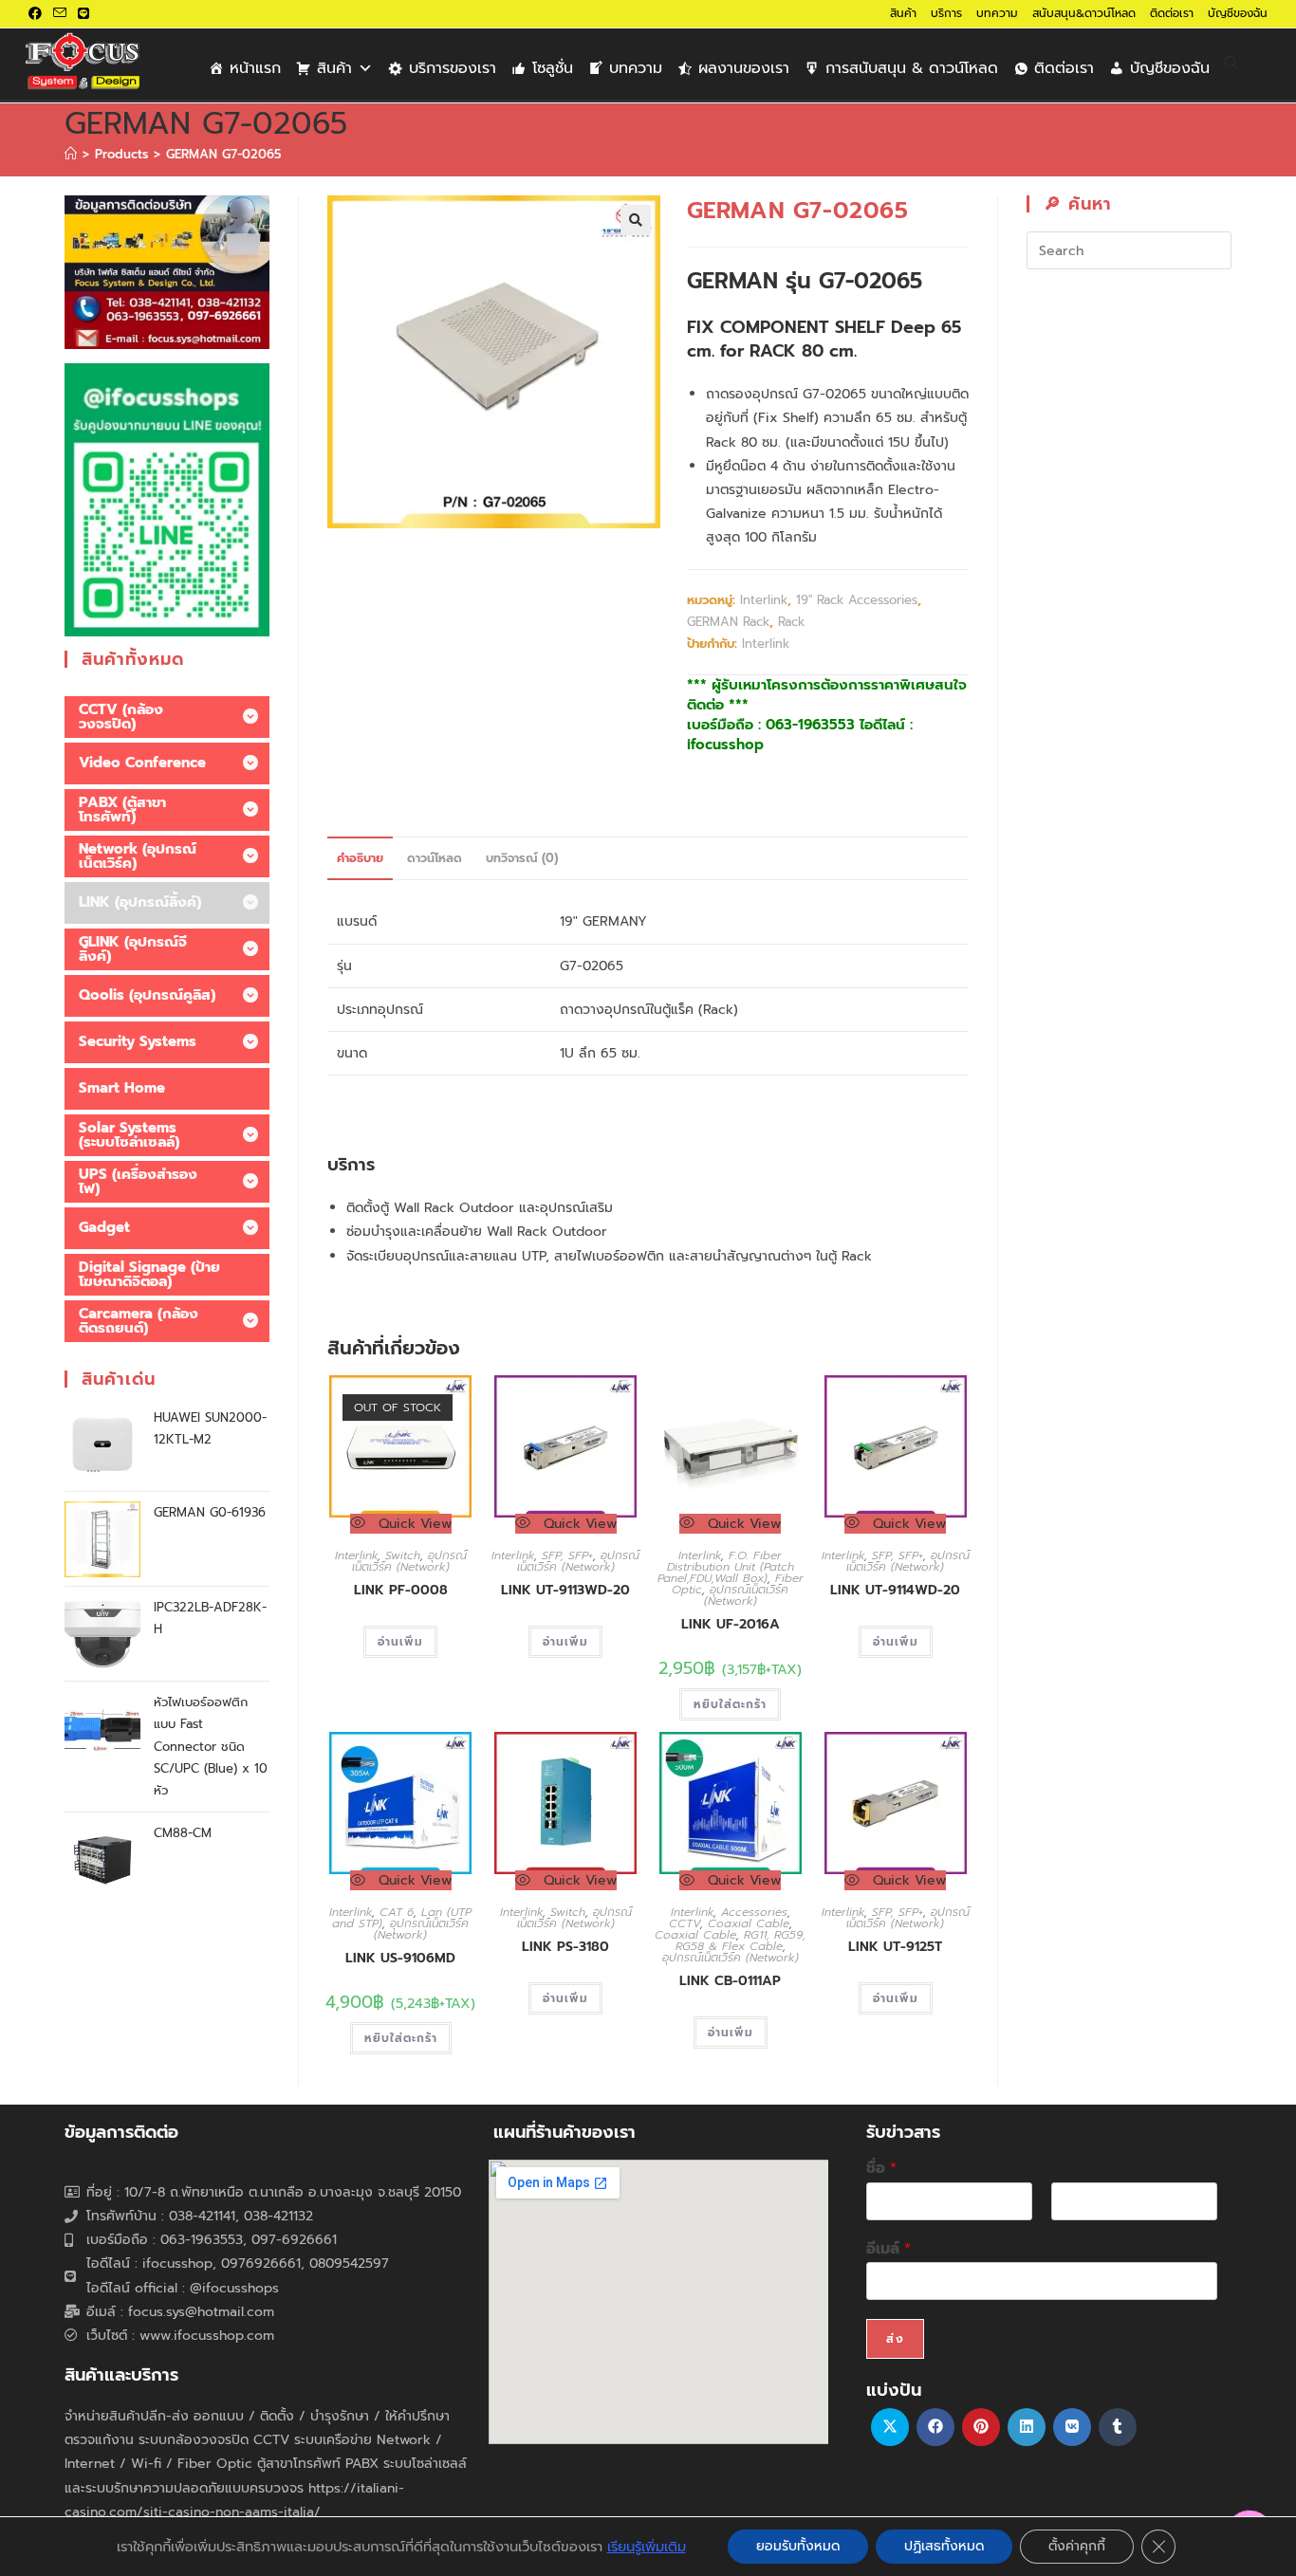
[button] (636, 220)
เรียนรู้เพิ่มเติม (647, 2547)
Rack (791, 622)
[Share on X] (890, 2427)
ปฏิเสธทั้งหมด (944, 2546)
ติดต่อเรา (1172, 13)
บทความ (997, 13)
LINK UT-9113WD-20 (565, 1590)
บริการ (946, 13)
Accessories (754, 1912)
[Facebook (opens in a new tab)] (38, 14)
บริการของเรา (453, 68)
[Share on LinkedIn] (1027, 2427)
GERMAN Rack (728, 622)
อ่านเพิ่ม (400, 1642)
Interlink (764, 600)
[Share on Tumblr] (1118, 2427)
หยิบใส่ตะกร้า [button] (730, 1704)
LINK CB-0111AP (730, 1981)
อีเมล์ (889, 2249)
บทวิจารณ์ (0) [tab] (522, 858)
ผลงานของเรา (744, 68)
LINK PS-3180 (565, 1947)
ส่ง (895, 2339)
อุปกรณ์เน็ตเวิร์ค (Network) (409, 1561)
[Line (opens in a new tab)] (83, 14)
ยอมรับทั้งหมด (798, 2546)
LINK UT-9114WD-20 (895, 1590)
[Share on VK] (1072, 2427)
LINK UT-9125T (895, 1947)
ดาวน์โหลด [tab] (435, 858)
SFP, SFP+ (567, 1555)
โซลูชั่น (553, 68)
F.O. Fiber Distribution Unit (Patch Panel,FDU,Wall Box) (726, 1567)
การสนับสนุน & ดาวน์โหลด (912, 68)
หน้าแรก (255, 68)
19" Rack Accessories (857, 600)
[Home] (71, 154)
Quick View (413, 1524)
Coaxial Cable (749, 1923)
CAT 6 (397, 1912)
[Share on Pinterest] (981, 2427)
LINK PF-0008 (401, 1590)
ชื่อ (881, 2169)
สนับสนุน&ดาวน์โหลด (1084, 13)
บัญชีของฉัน (1238, 13)
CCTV (685, 1923)
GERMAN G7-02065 (224, 154)
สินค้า (903, 13)
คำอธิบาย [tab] (360, 858)
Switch (403, 1555)
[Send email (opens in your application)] (60, 14)
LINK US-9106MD (400, 1958)
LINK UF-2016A (731, 1624)
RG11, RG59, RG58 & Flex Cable (741, 1941)
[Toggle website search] (1231, 64)
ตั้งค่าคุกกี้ (1077, 2546)
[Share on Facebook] (935, 2427)
